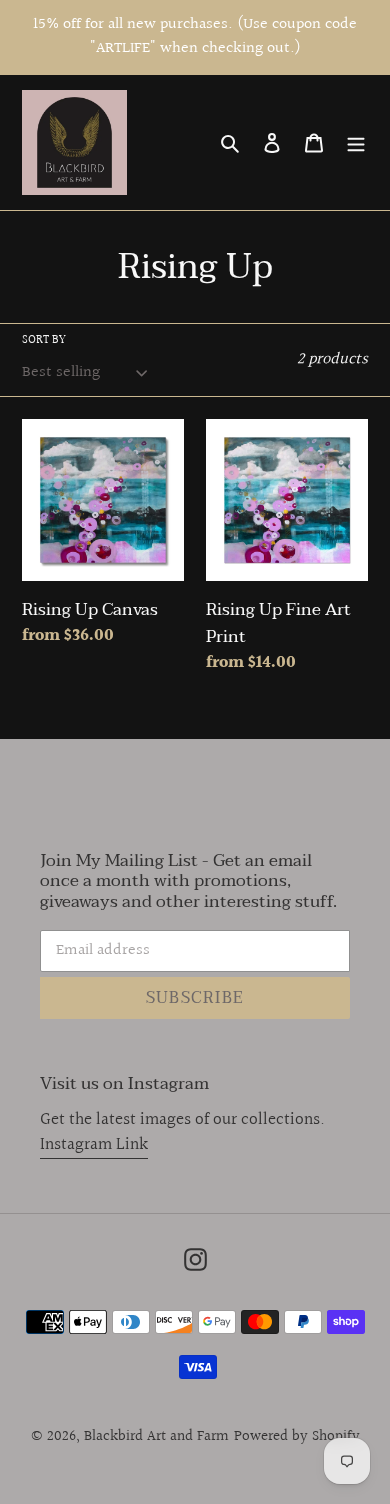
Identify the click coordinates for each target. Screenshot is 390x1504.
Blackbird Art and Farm (156, 1436)
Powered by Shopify (297, 1436)
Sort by (44, 341)
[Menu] (356, 142)
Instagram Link (94, 1144)
